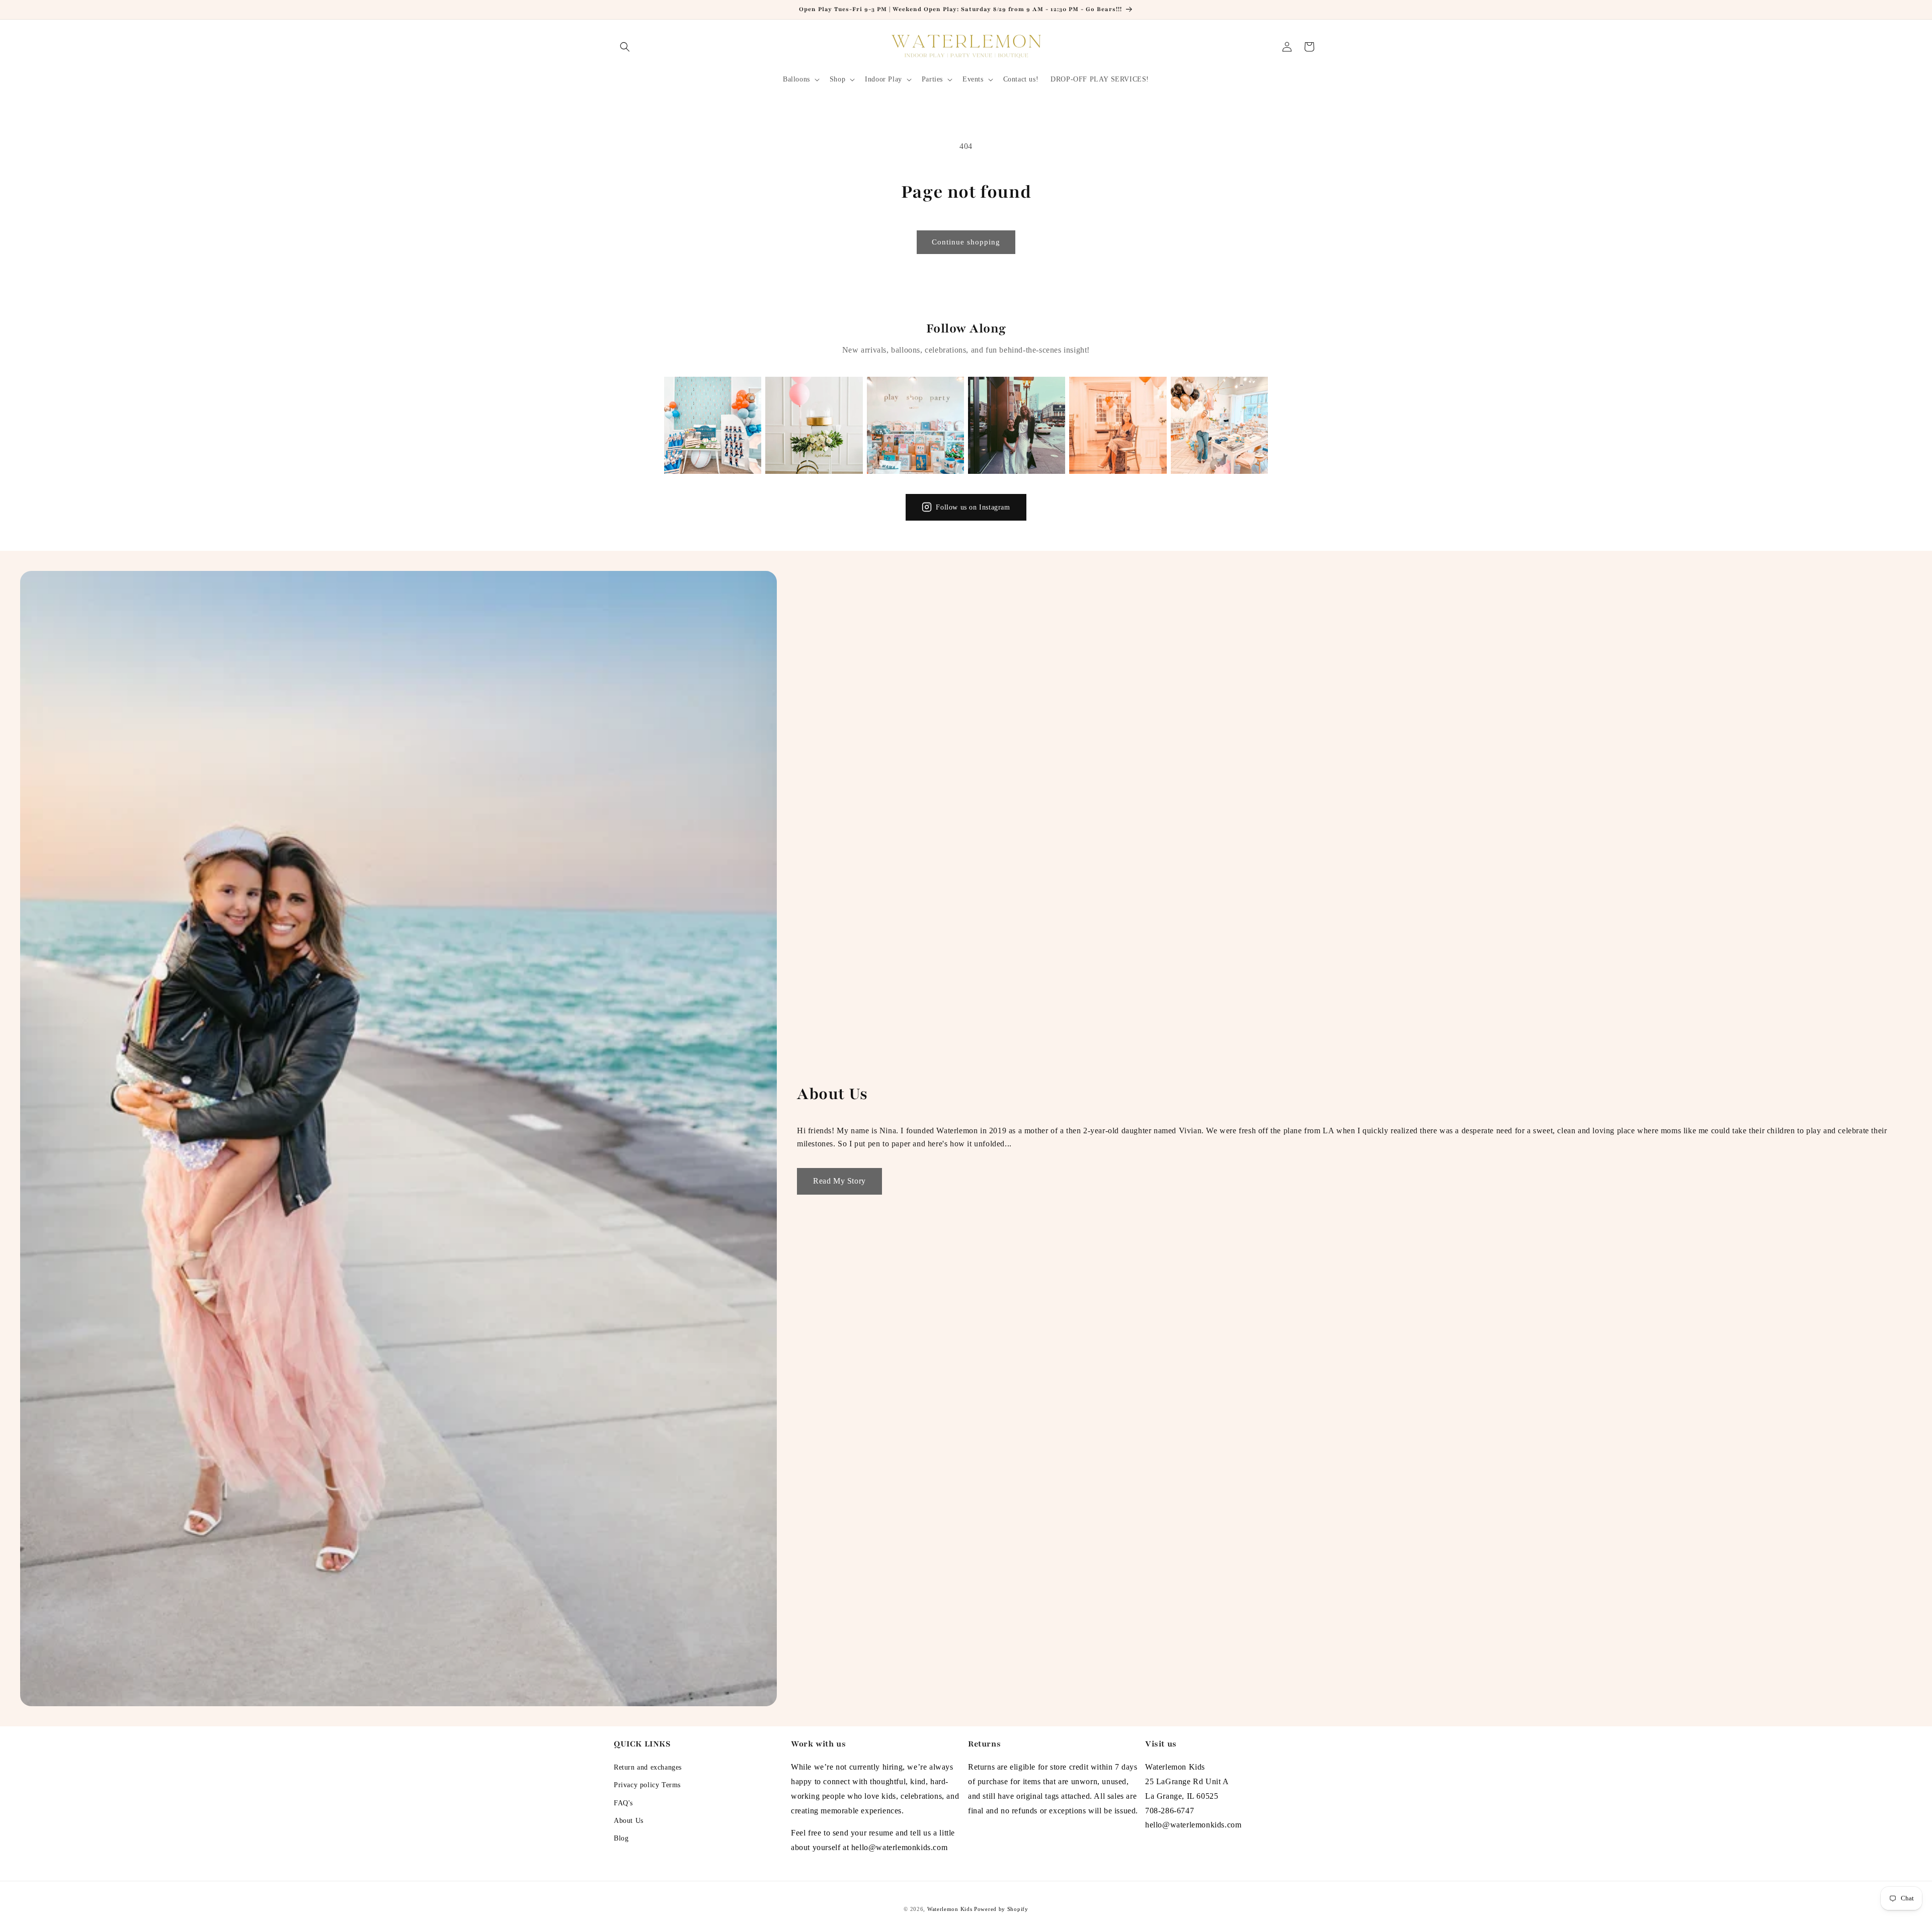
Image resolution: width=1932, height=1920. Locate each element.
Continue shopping (966, 242)
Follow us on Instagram (973, 507)
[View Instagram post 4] (1017, 425)
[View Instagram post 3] (915, 425)
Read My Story (839, 1181)
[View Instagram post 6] (1219, 425)
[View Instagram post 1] (713, 425)
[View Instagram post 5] (1118, 425)
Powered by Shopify (1001, 1909)
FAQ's (623, 1803)
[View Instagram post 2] (814, 425)
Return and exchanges (648, 1768)
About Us (629, 1821)
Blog (621, 1839)
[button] (625, 47)
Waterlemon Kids (950, 1909)
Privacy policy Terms (647, 1785)
